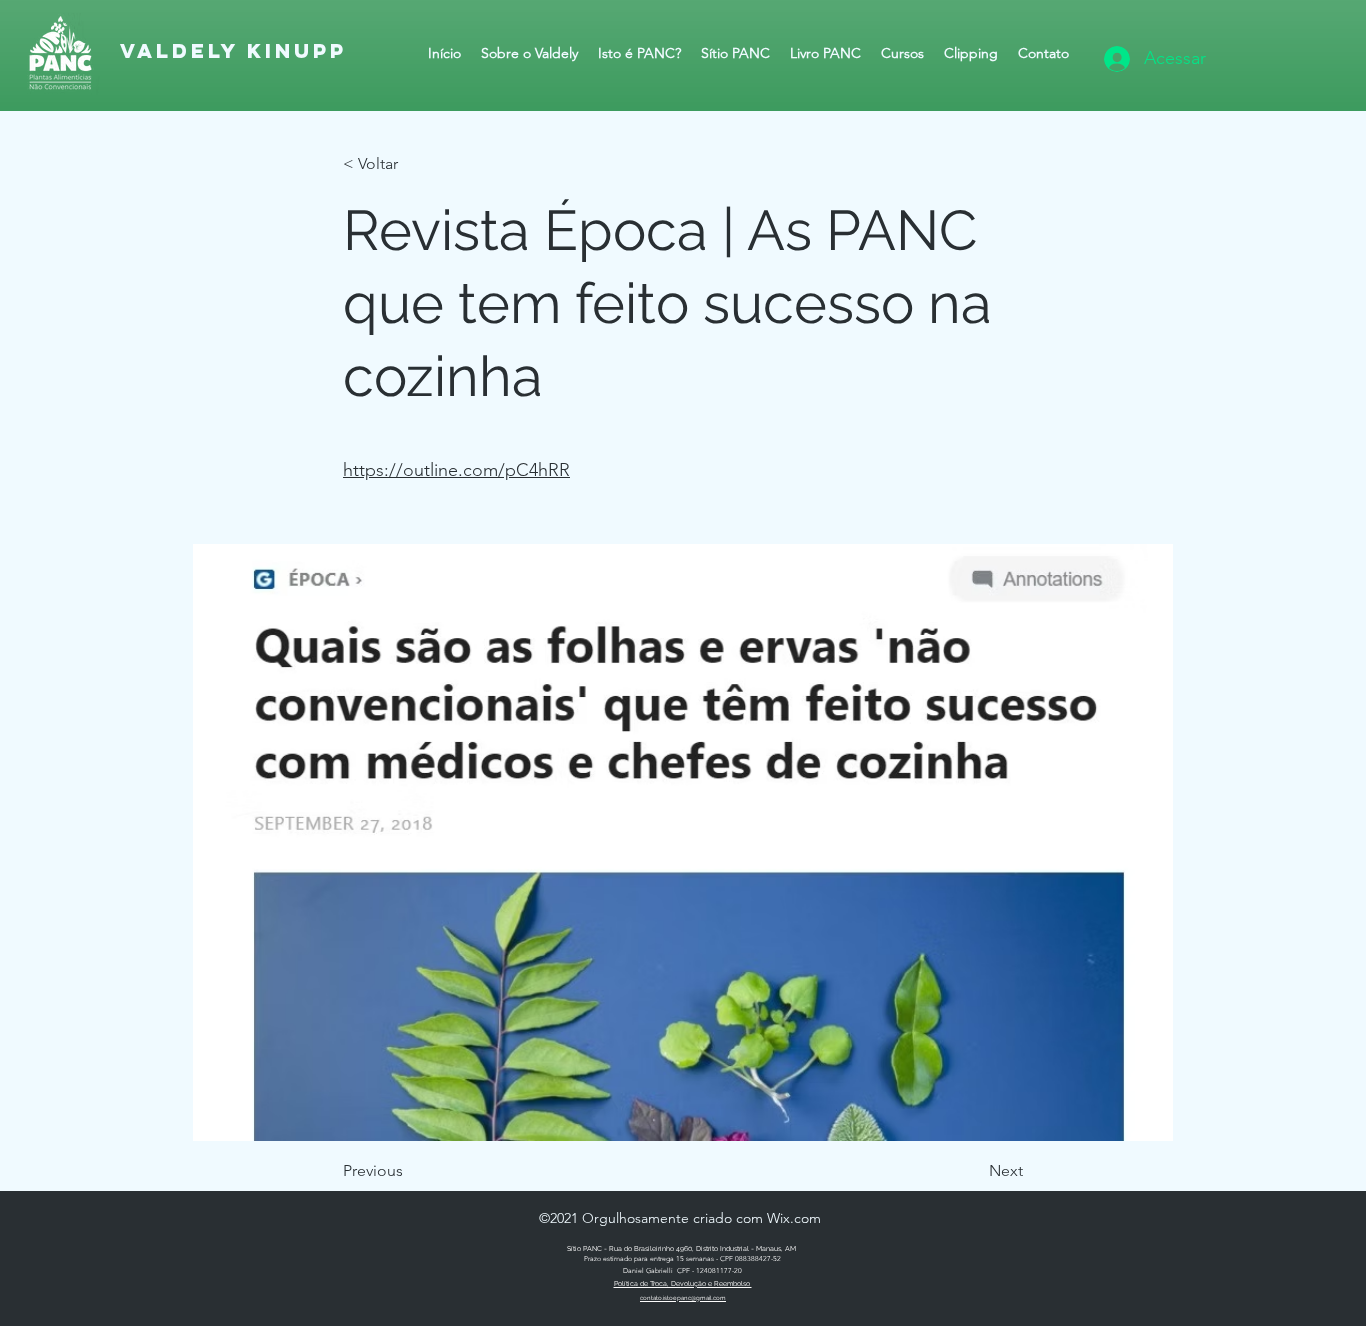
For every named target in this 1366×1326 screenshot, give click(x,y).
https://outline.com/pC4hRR (456, 470)
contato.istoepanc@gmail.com (683, 1297)
